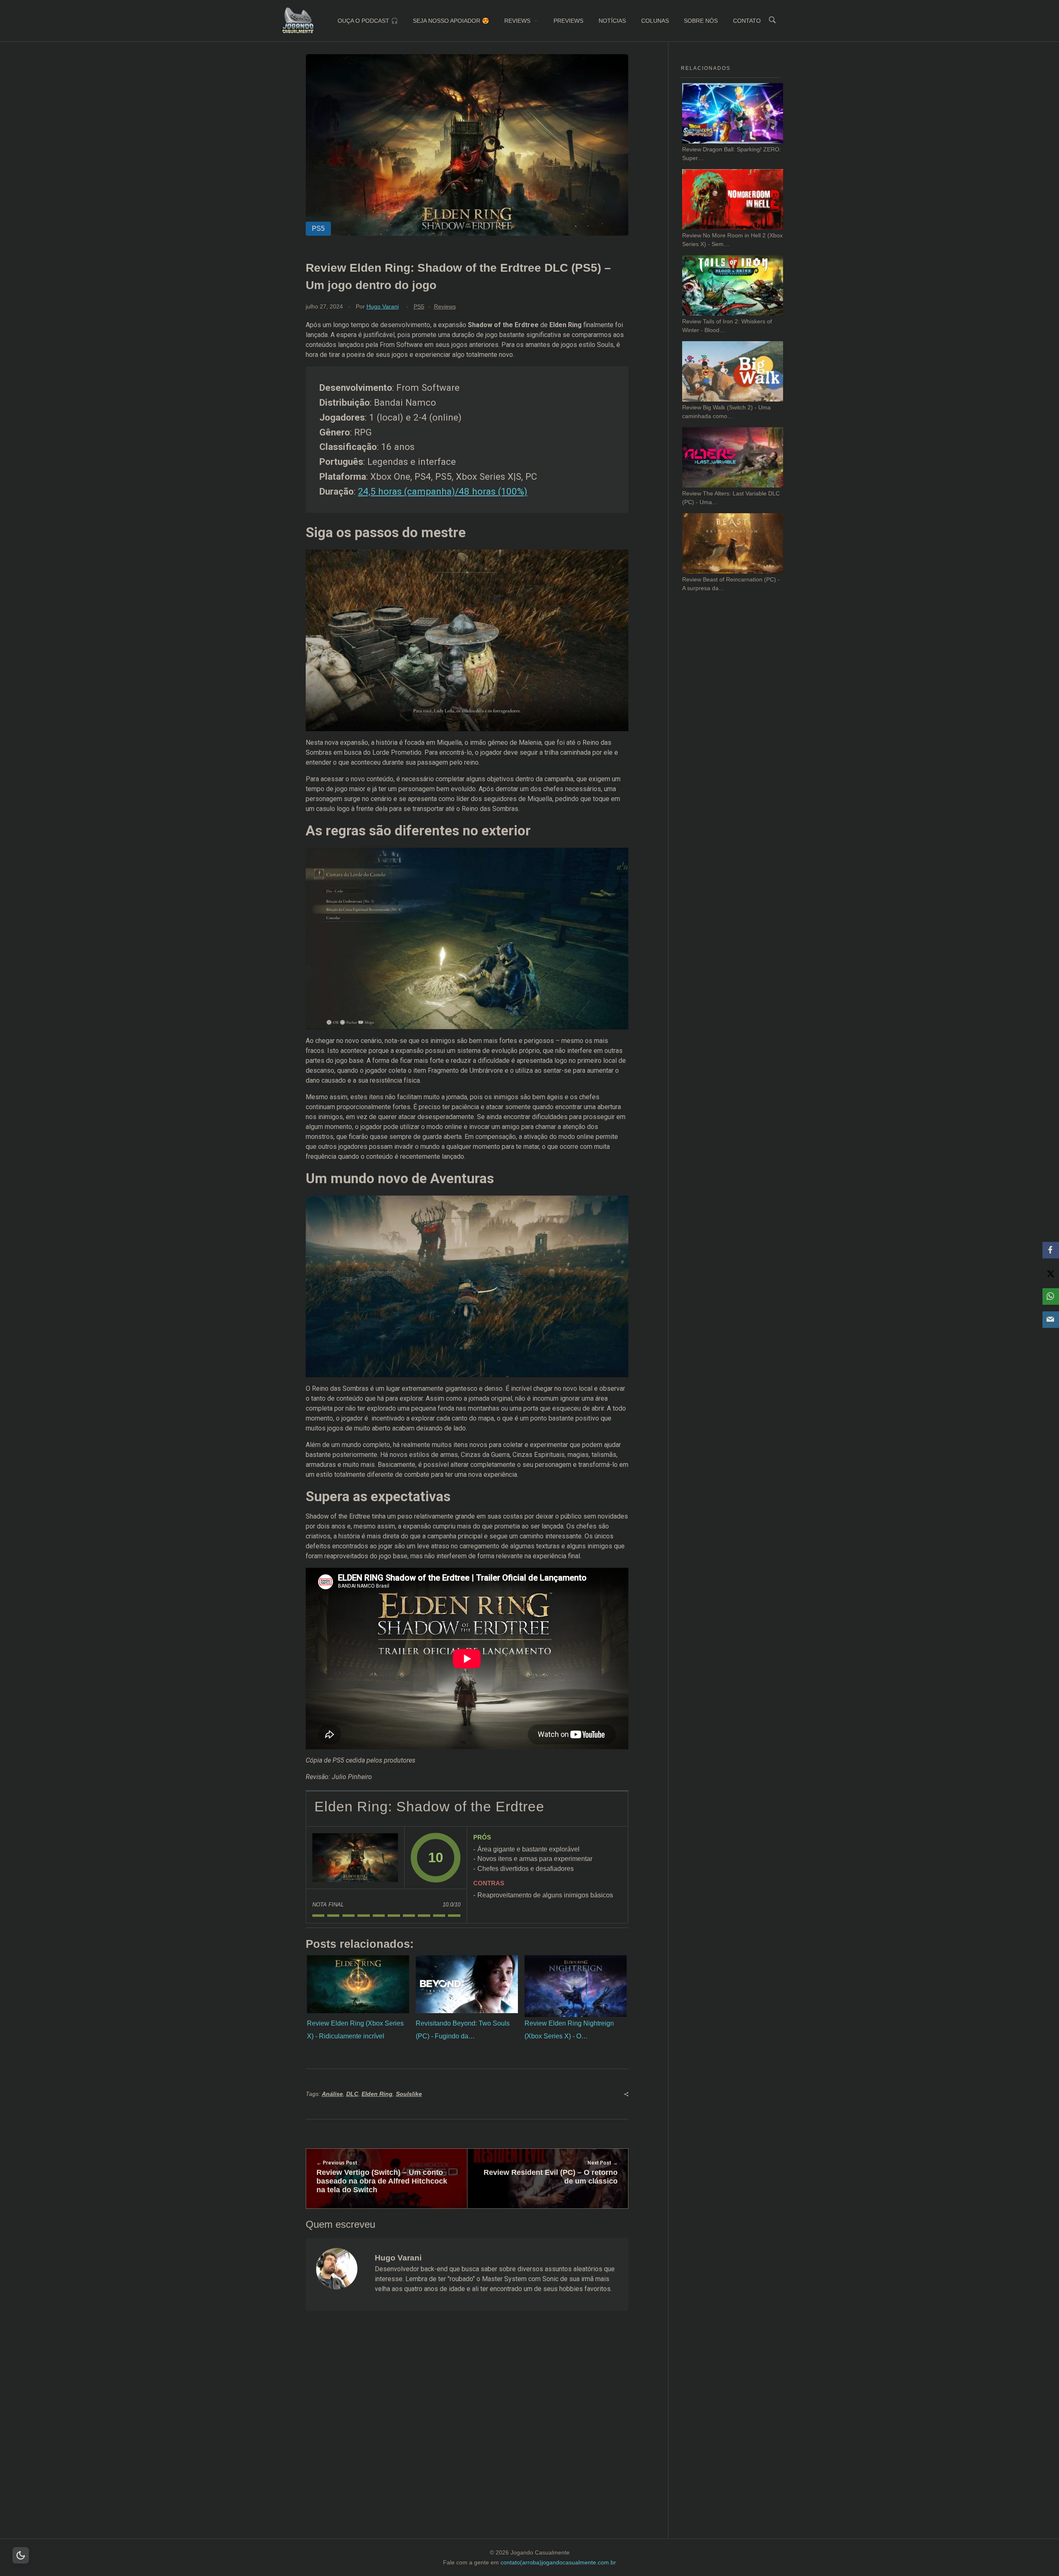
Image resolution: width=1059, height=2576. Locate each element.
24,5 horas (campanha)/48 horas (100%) (443, 491)
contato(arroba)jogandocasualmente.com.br (558, 2562)
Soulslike (409, 2094)
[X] (1051, 1273)
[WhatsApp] (1051, 1296)
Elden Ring (377, 2094)
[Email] (1051, 1320)
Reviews (445, 306)
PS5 (419, 306)
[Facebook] (1051, 1250)
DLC (352, 2094)
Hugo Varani (383, 306)
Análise (332, 2094)
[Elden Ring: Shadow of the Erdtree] (355, 1858)
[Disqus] (467, 2435)
